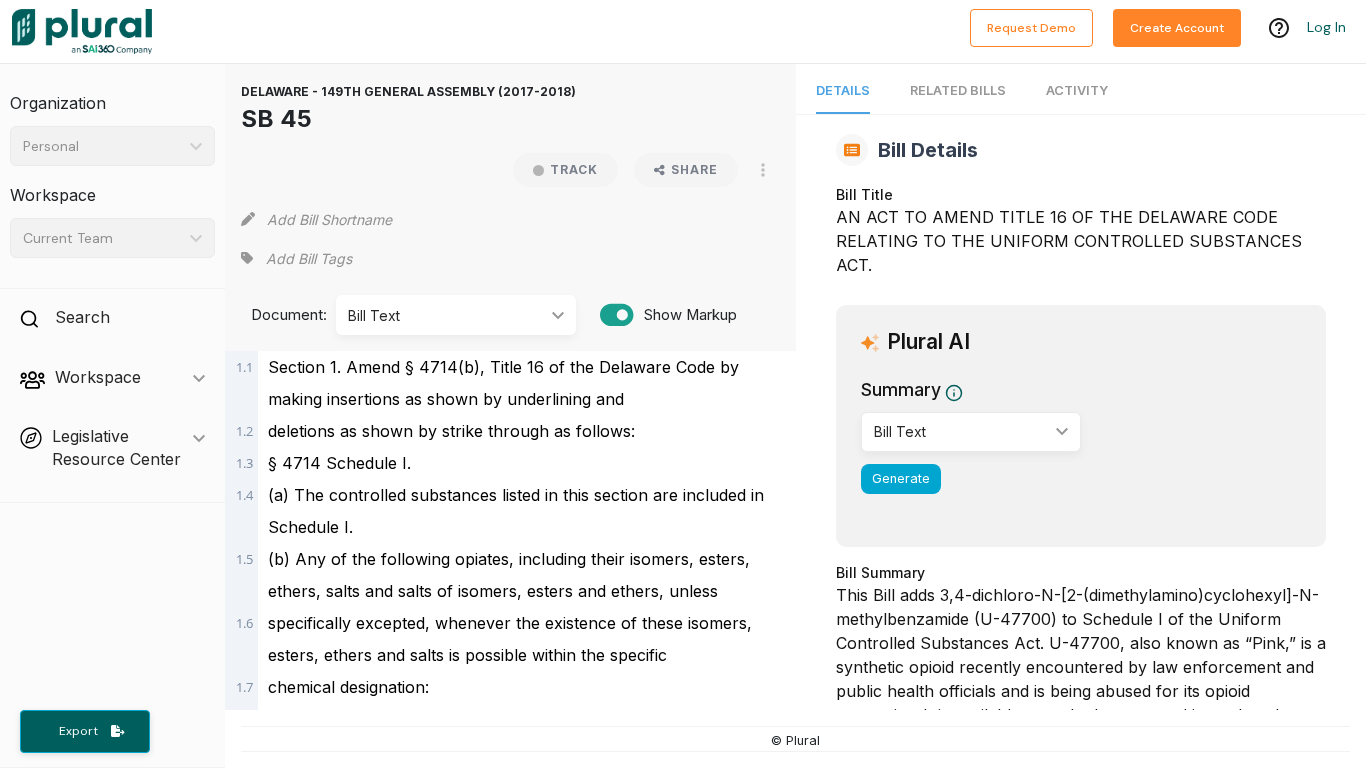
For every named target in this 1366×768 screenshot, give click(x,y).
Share (694, 169)
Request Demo (1031, 28)
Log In (1326, 27)
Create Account (1177, 28)
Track (574, 169)
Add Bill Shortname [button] (329, 219)
